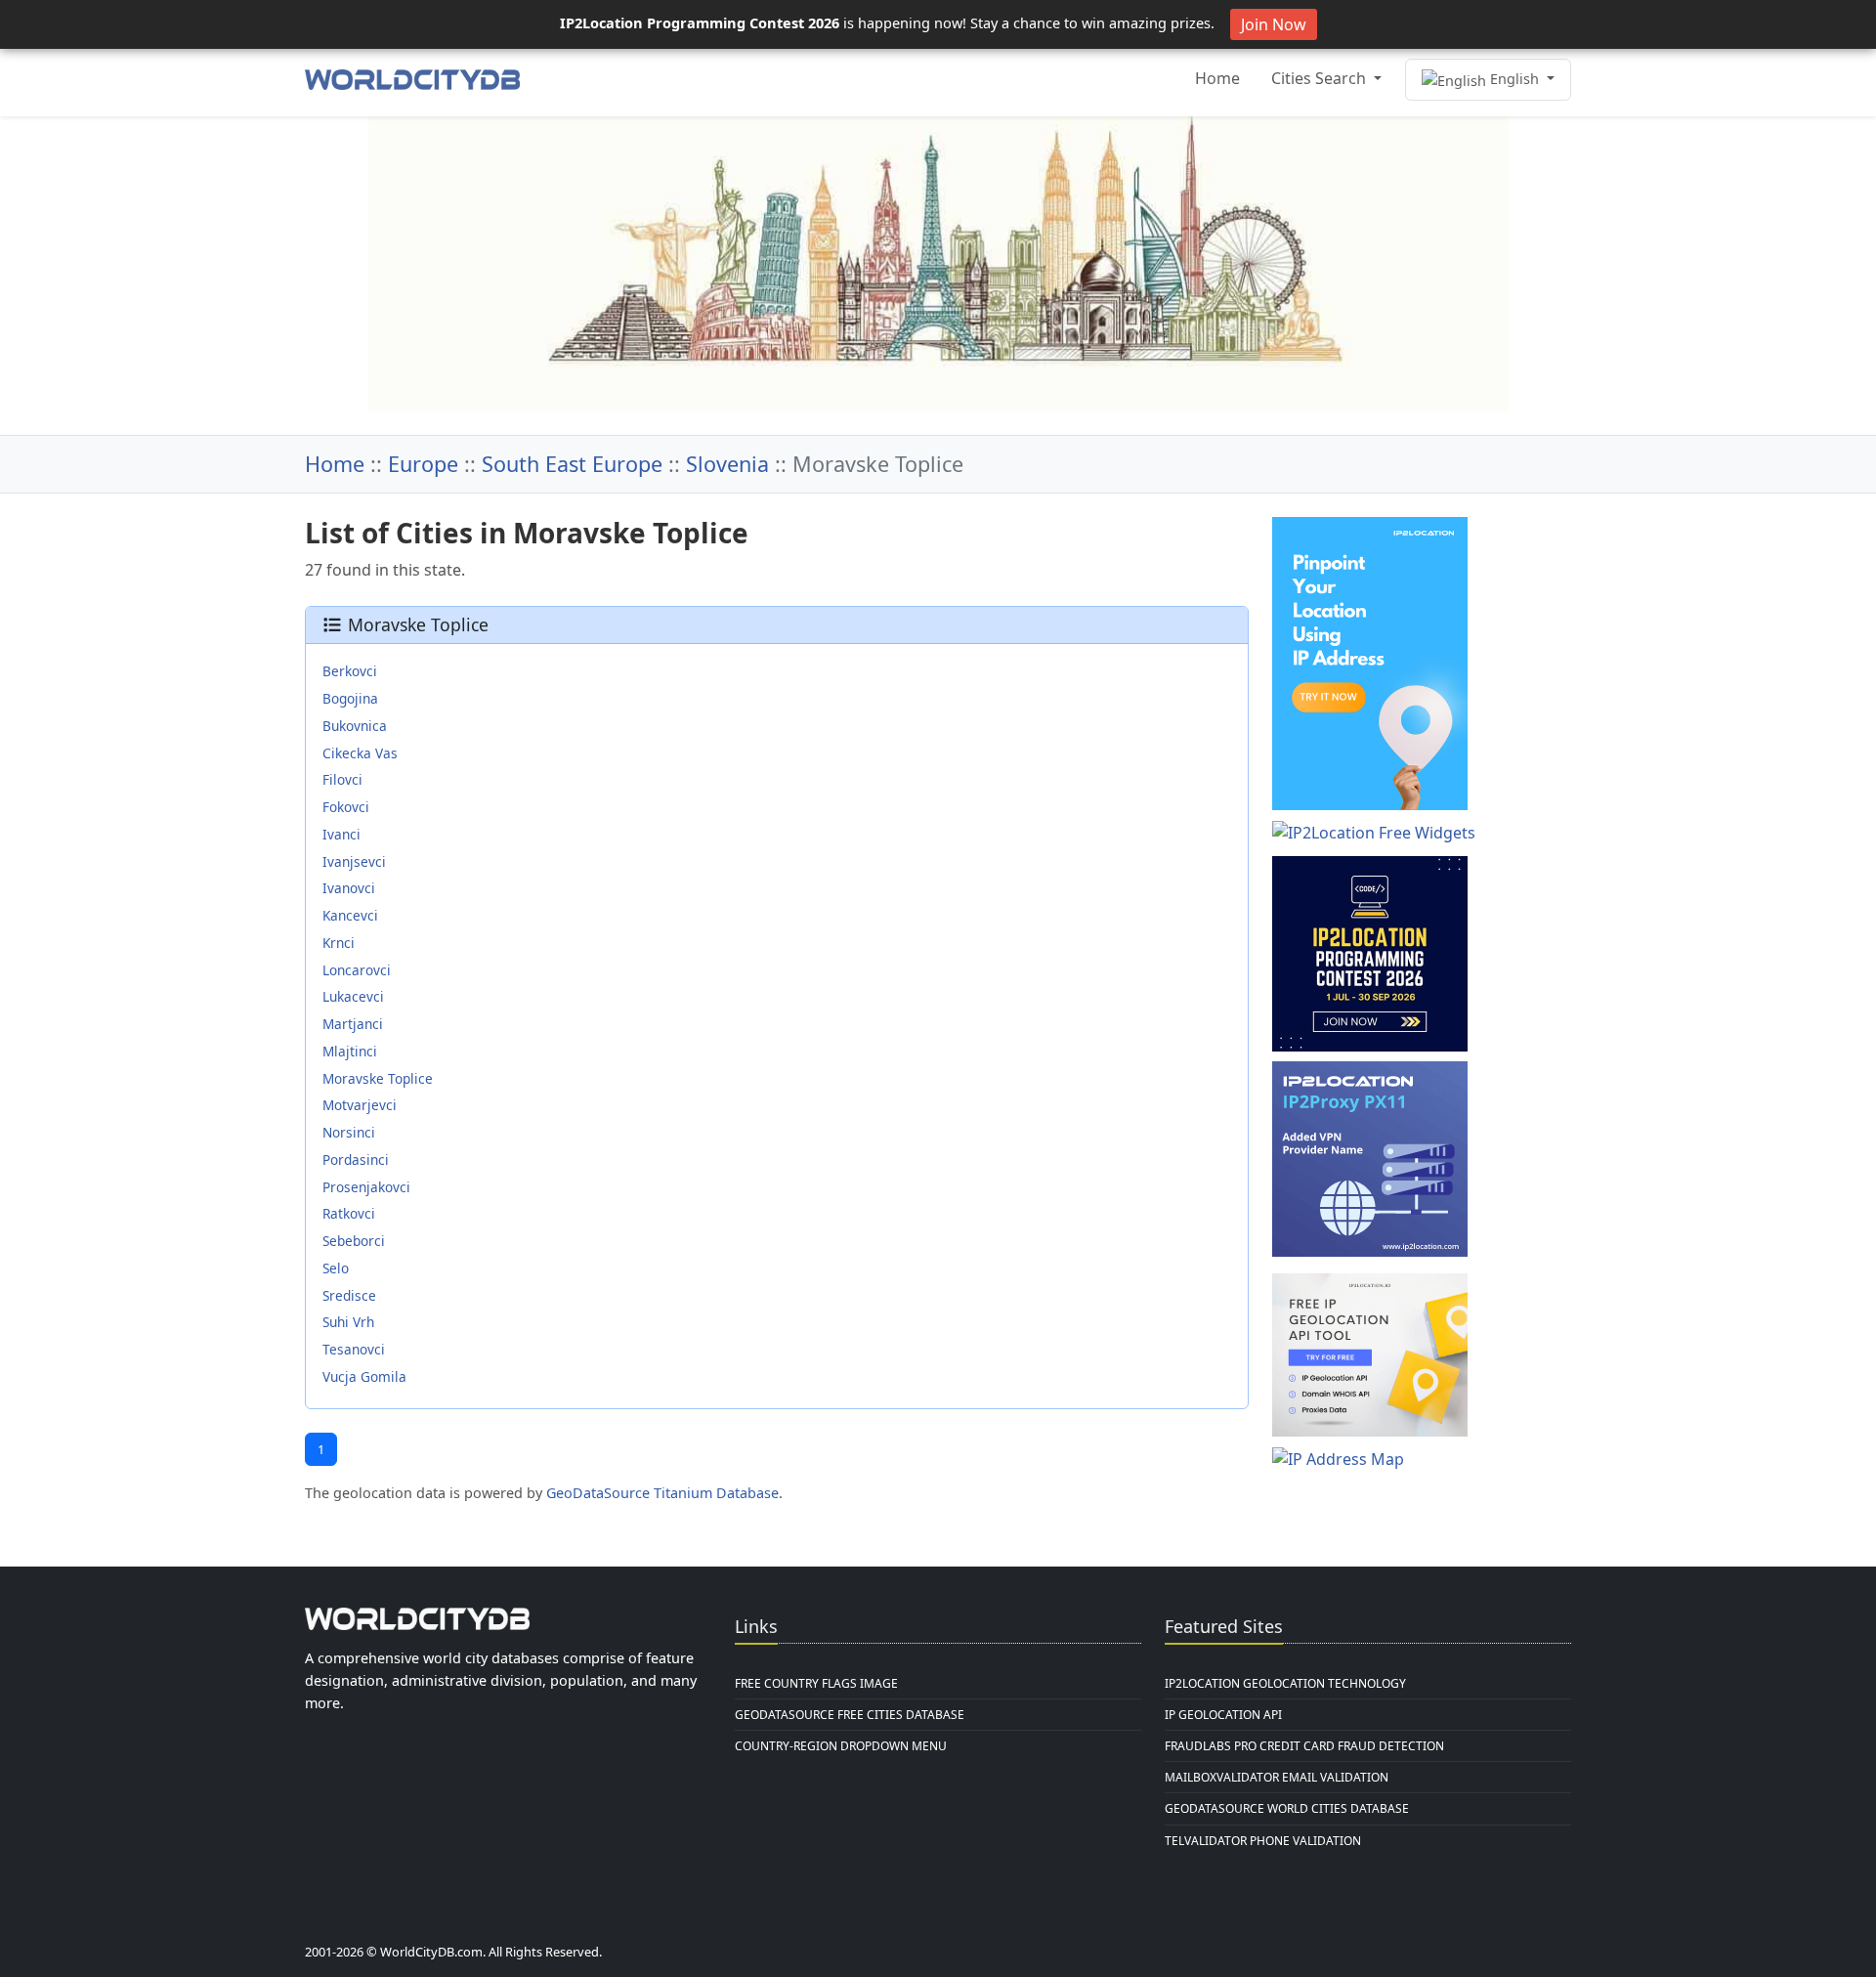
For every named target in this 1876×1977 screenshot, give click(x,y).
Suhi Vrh (348, 1322)
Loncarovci (357, 970)
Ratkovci (349, 1213)
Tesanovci (354, 1349)
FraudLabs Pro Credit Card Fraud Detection (1304, 1746)
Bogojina (350, 698)
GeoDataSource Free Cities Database (850, 1715)
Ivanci (341, 834)
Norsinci (349, 1132)
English (1514, 79)
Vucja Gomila (364, 1376)
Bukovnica (355, 726)
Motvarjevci (360, 1105)
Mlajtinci (350, 1051)
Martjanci (353, 1024)
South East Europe (572, 464)
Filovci (342, 779)
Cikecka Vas (360, 753)
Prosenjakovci (366, 1187)
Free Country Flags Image (816, 1683)
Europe (423, 464)
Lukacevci (353, 996)
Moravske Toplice (378, 1078)
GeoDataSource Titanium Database (662, 1493)
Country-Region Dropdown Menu (841, 1746)
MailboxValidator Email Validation (1277, 1777)
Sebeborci (354, 1241)
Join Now (1274, 24)
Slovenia (727, 464)
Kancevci (350, 915)
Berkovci (350, 671)
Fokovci (346, 807)
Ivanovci (349, 888)
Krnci (339, 943)
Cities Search (1321, 78)
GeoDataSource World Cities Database (1287, 1808)
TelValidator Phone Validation (1263, 1841)
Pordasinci (356, 1160)
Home (1217, 78)
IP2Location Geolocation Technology (1285, 1683)
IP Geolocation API (1223, 1715)
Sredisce (349, 1295)
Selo (336, 1268)
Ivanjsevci (354, 861)
